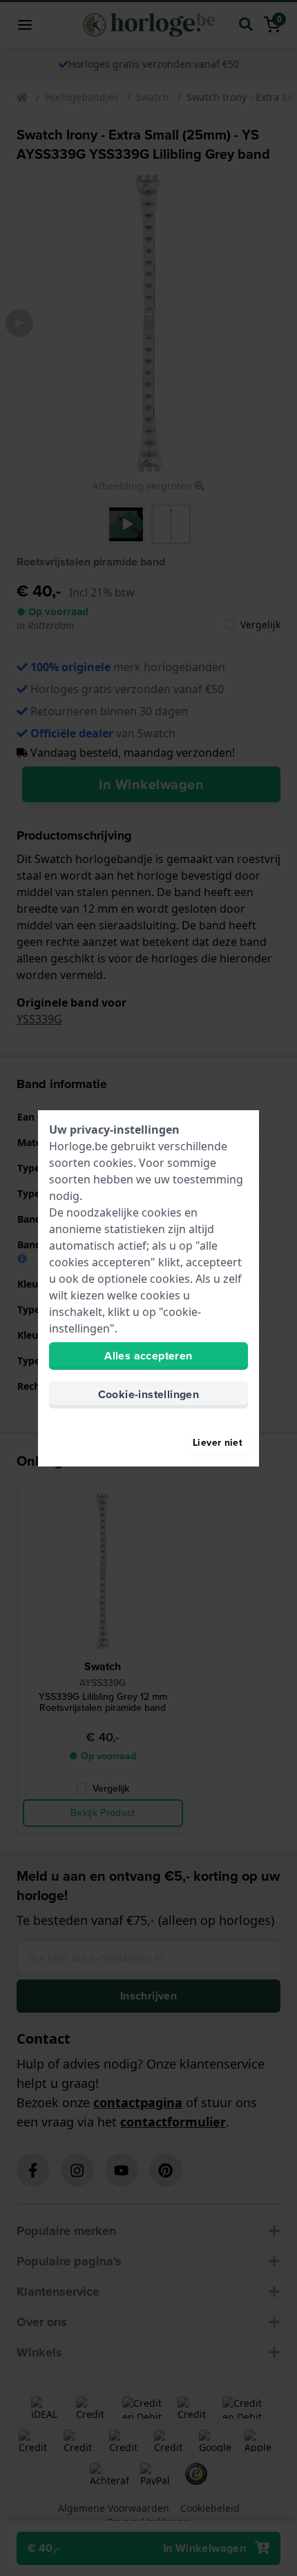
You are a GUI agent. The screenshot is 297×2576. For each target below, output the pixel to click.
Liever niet (218, 1443)
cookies (113, 1163)
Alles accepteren (148, 1356)
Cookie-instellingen (149, 1394)
